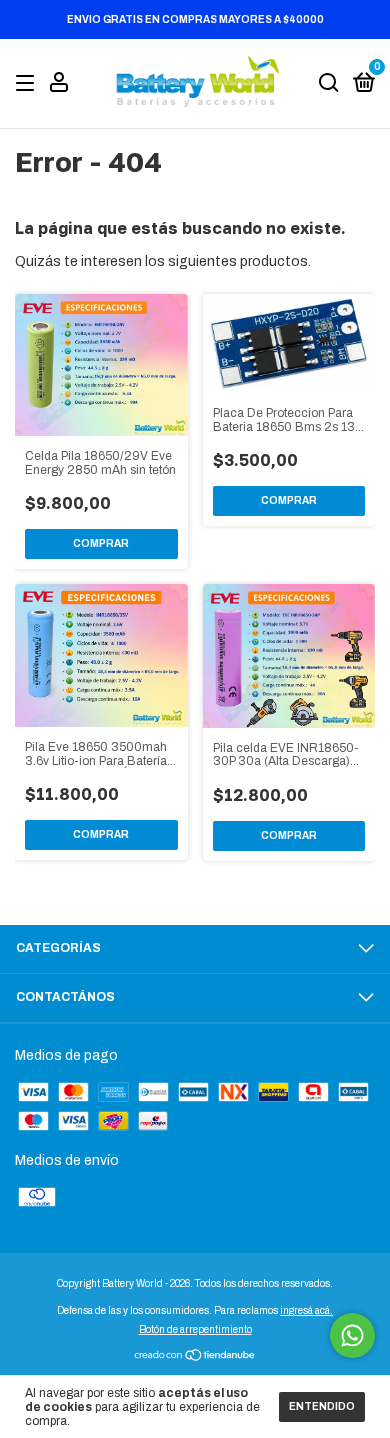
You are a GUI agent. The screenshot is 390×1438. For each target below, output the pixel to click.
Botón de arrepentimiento (195, 1329)
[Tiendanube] (195, 1357)
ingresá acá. (306, 1310)
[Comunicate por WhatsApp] (352, 1335)
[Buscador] (329, 84)
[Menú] (28, 84)
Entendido (322, 1406)
